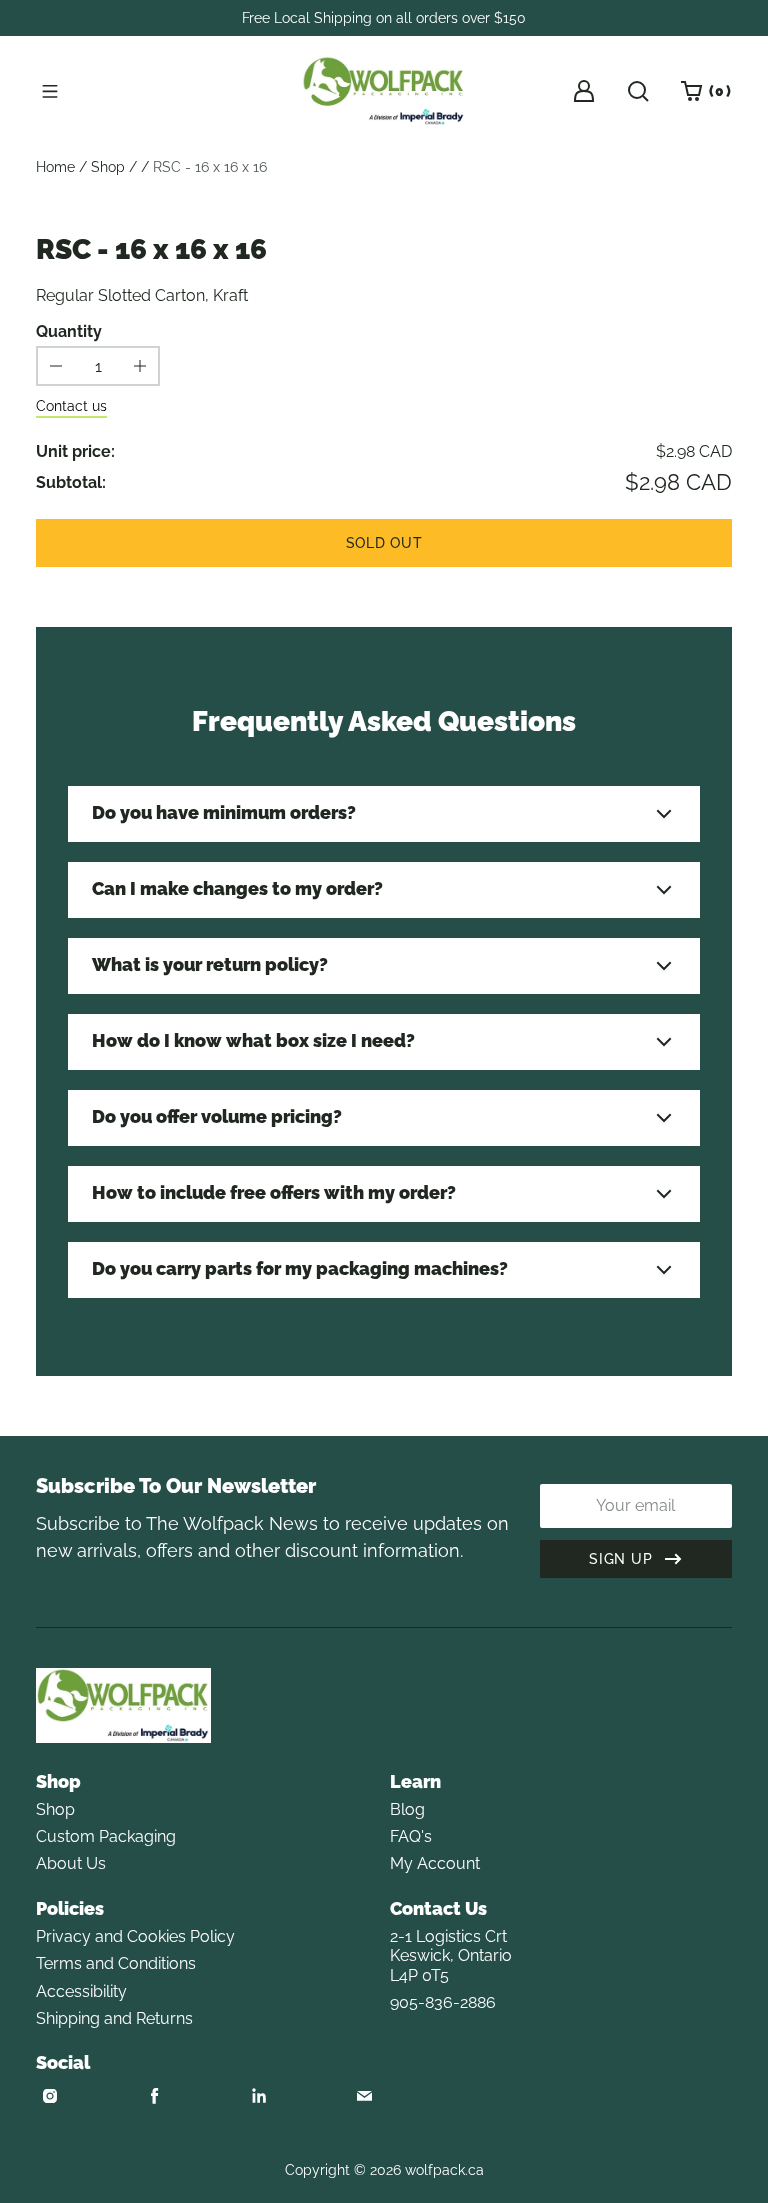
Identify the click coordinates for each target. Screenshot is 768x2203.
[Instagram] (50, 2096)
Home (55, 167)
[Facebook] (155, 2096)
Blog (407, 1809)
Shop (108, 167)
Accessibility (81, 1991)
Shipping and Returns (114, 2018)
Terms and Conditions (116, 1963)
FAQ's (411, 1836)
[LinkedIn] (259, 2096)
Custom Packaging (106, 1836)
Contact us (71, 406)
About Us (71, 1863)
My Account (435, 1863)
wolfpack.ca (444, 2170)
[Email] (364, 2096)
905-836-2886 (443, 2002)
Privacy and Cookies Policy (135, 1936)
